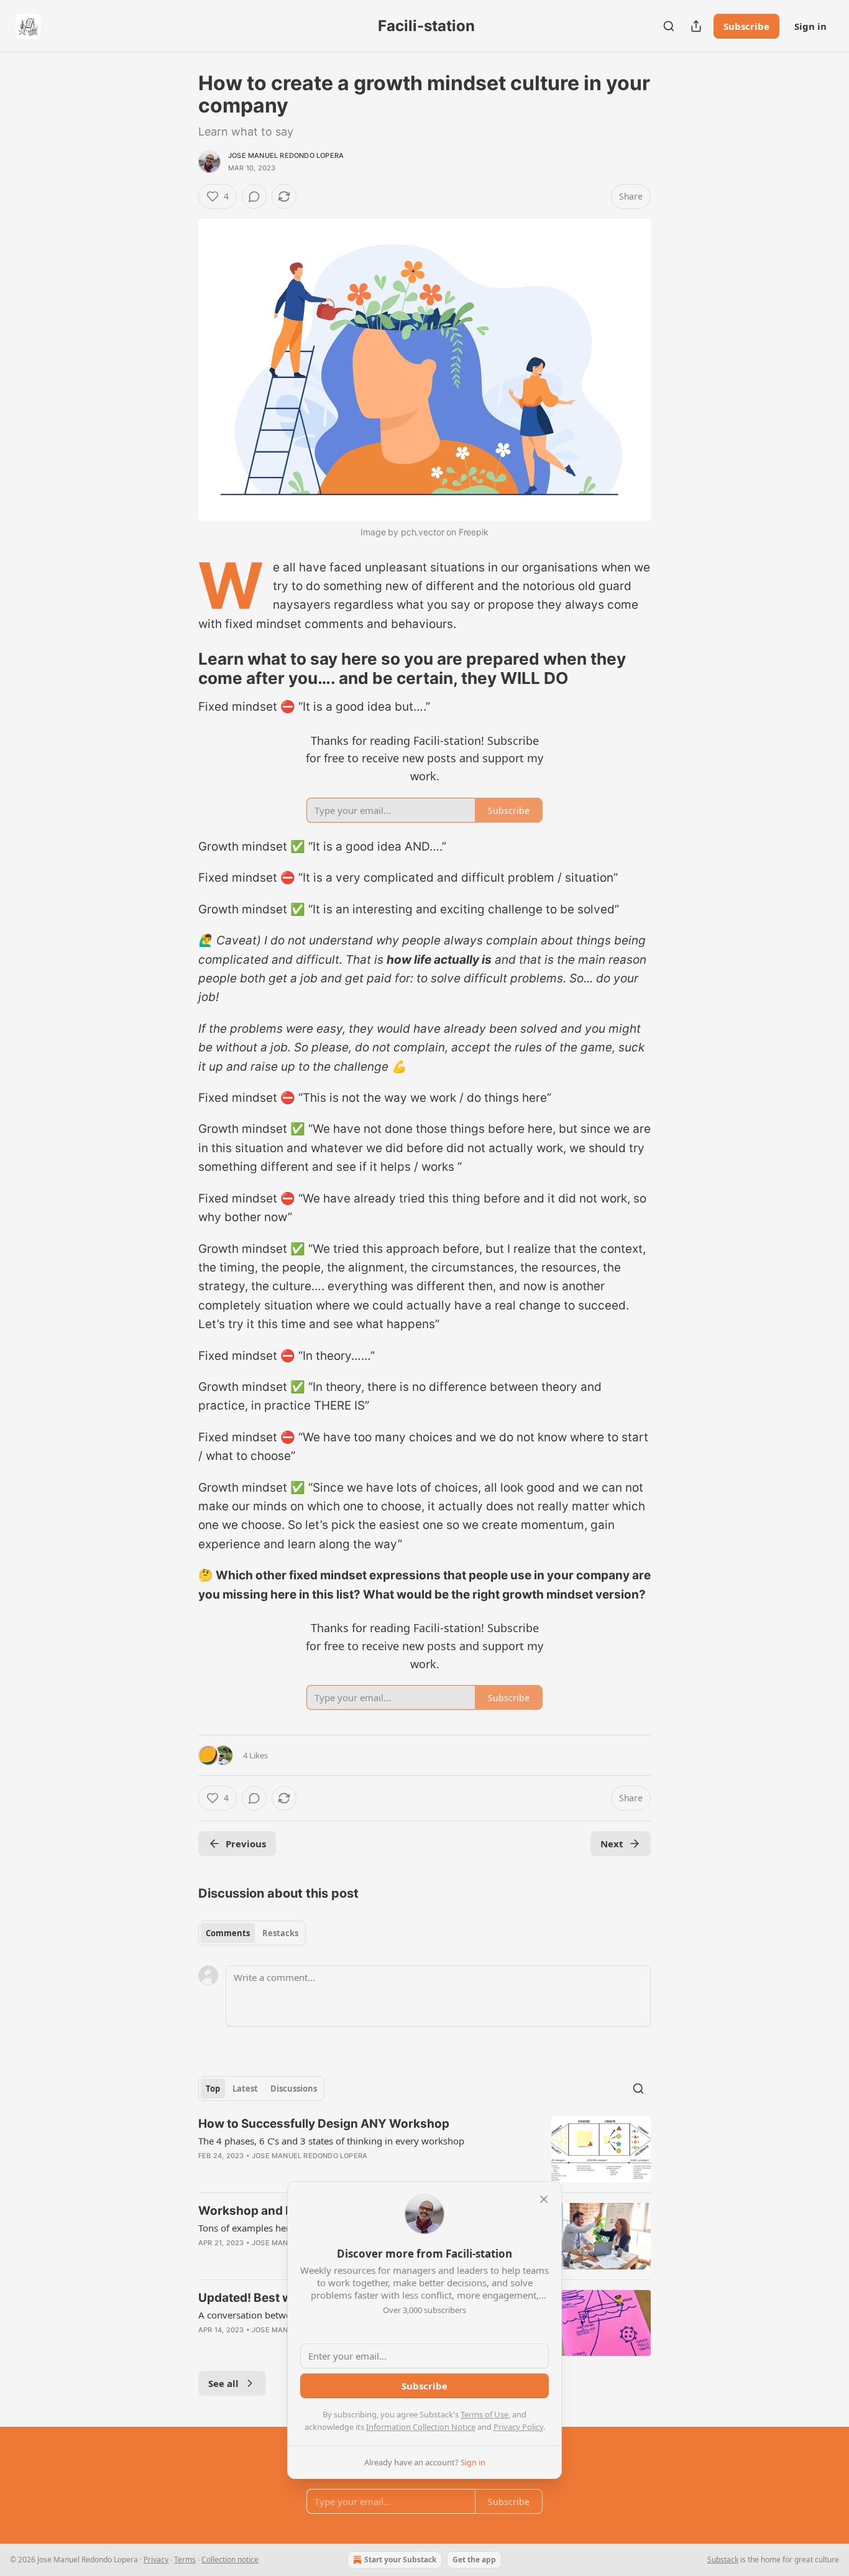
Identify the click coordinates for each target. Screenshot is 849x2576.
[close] (544, 2199)
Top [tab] (213, 2089)
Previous (246, 1844)
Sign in (810, 26)
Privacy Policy (518, 2427)
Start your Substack (400, 2560)
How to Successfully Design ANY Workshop (324, 2124)
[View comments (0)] (254, 196)
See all (223, 2383)
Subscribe (746, 26)
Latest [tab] (245, 2089)
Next (612, 1844)
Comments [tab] (228, 1933)
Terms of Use (484, 2414)
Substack (723, 2560)
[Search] (669, 26)
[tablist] (252, 1933)
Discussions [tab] (294, 2089)
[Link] (181, 669)
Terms (185, 2560)
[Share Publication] (696, 26)
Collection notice (230, 2560)
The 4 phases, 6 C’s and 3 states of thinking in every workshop (331, 2141)
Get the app (474, 2560)
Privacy (156, 2560)
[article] (424, 2149)
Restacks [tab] (280, 1933)
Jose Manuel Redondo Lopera (286, 155)
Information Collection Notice (421, 2427)
